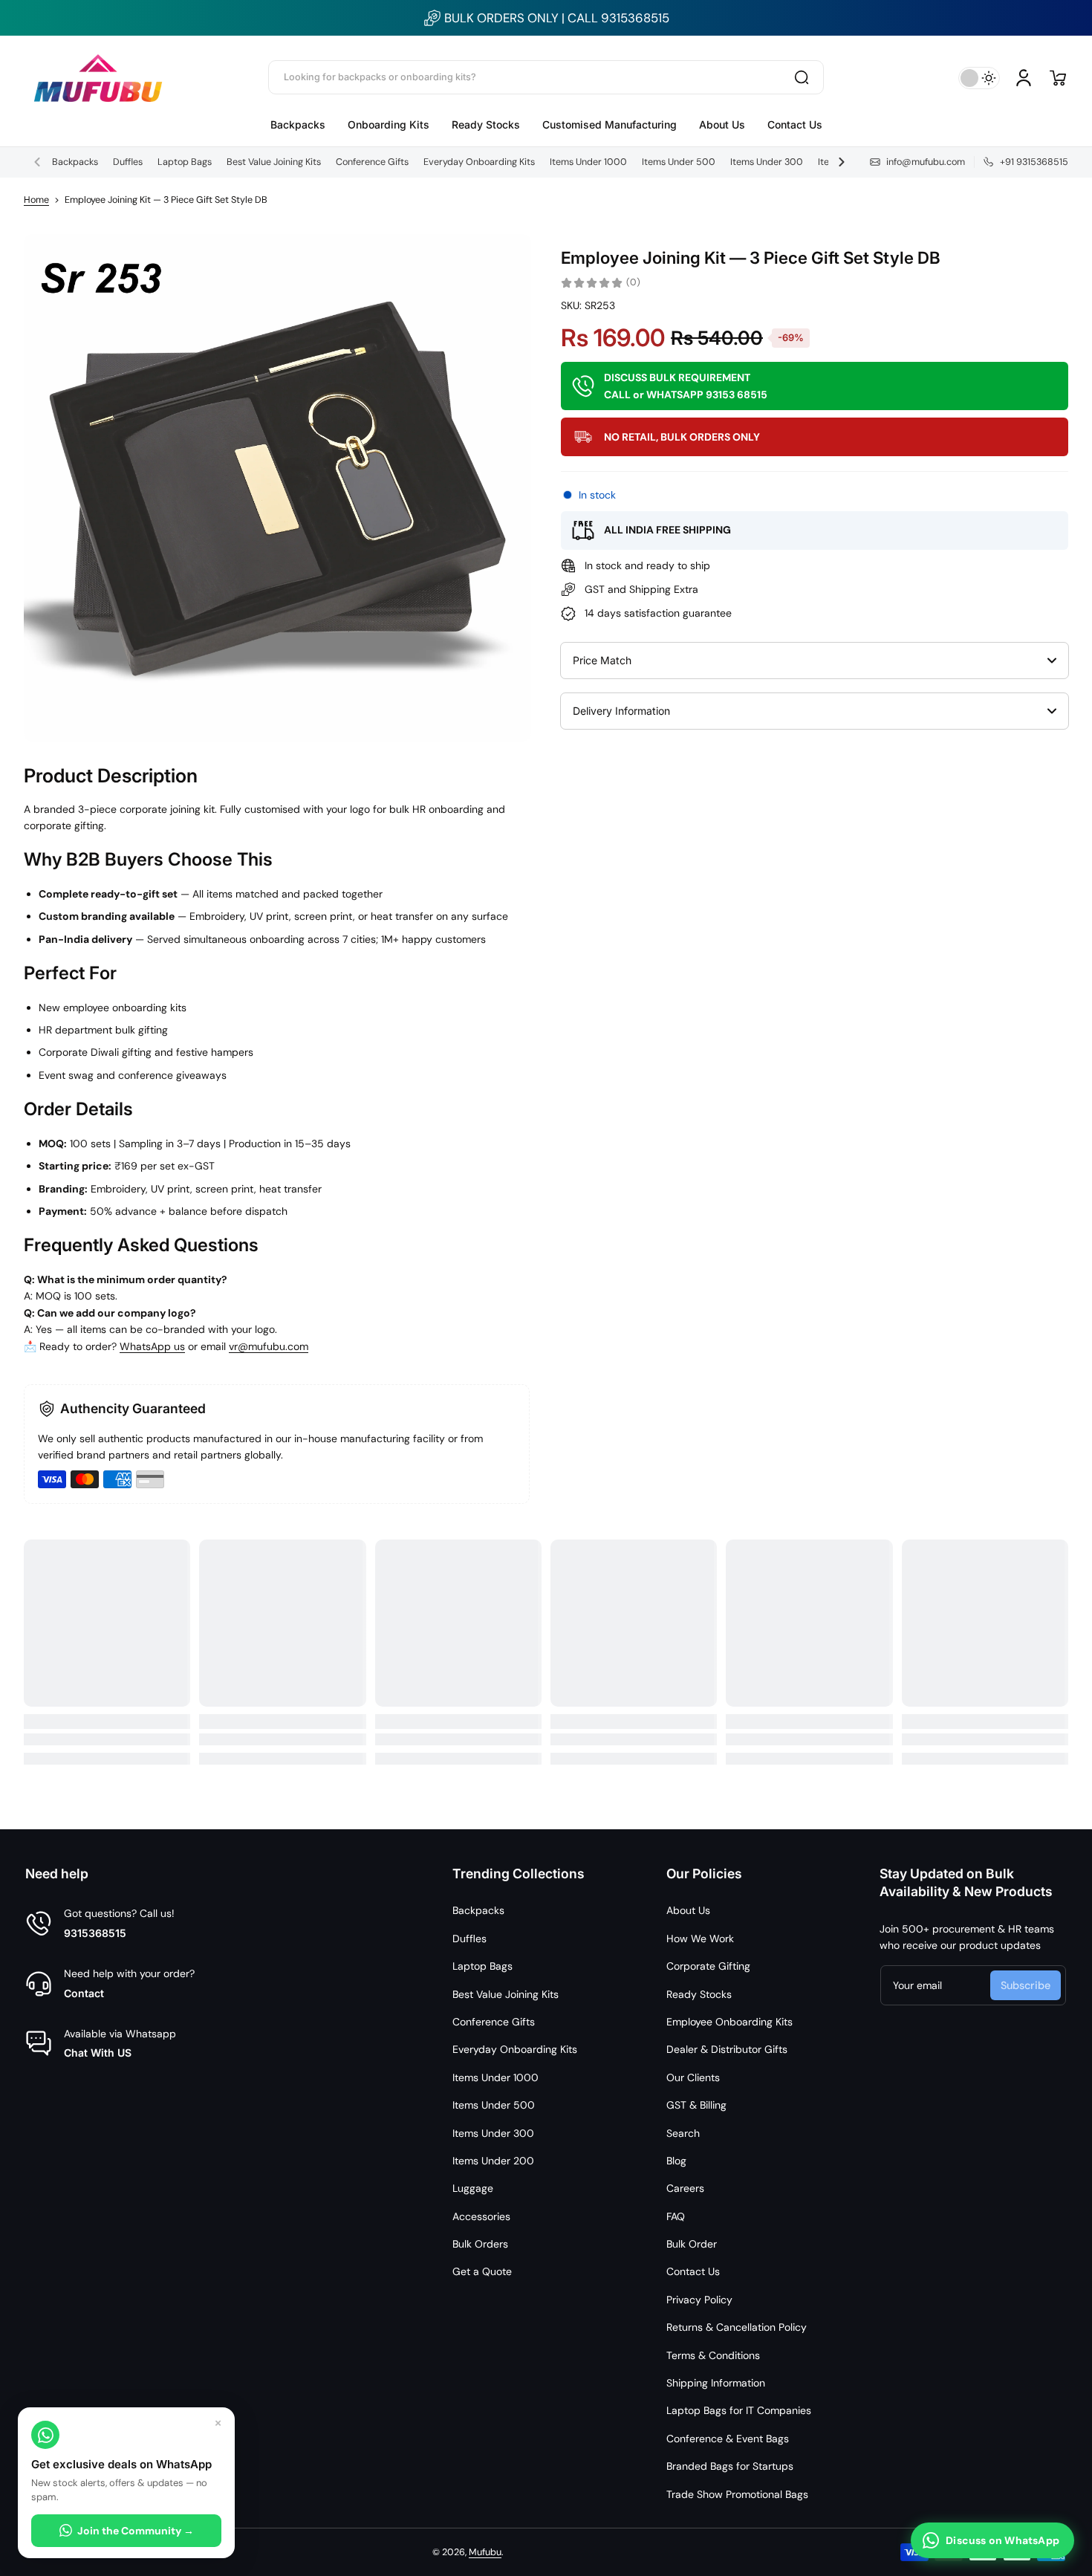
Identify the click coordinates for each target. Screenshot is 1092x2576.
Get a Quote (482, 2271)
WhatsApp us (152, 1346)
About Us (688, 1910)
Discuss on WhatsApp (1002, 2540)
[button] (1058, 78)
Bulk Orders (480, 2244)
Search (683, 2133)
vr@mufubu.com (269, 1346)
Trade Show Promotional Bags (737, 2494)
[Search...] (802, 77)
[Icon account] (1024, 78)
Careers (685, 2188)
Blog (676, 2161)
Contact (84, 1993)
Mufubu (485, 2552)
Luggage (473, 2188)
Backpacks (75, 162)
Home (36, 200)
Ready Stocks (699, 1994)
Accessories (481, 2216)
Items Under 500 (679, 162)
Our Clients (693, 2077)
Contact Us (693, 2271)
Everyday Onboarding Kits (479, 162)
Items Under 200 (493, 2161)
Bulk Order (692, 2244)
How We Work (700, 1939)
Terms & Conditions (713, 2355)
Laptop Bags (185, 162)
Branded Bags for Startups (730, 2466)
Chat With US (98, 2053)
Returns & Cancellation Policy (737, 2327)
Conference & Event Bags (728, 2439)
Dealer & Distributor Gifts (727, 2049)
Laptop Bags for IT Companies (739, 2410)
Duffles (128, 162)
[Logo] (98, 78)
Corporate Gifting (708, 1966)
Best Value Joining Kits (274, 162)
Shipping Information (716, 2383)
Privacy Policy (699, 2300)
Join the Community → (136, 2531)
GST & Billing (696, 2105)
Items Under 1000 (588, 162)
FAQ (676, 2216)
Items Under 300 (767, 162)
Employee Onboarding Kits (729, 2022)
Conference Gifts (372, 162)
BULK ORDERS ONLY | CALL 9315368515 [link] (557, 18)
